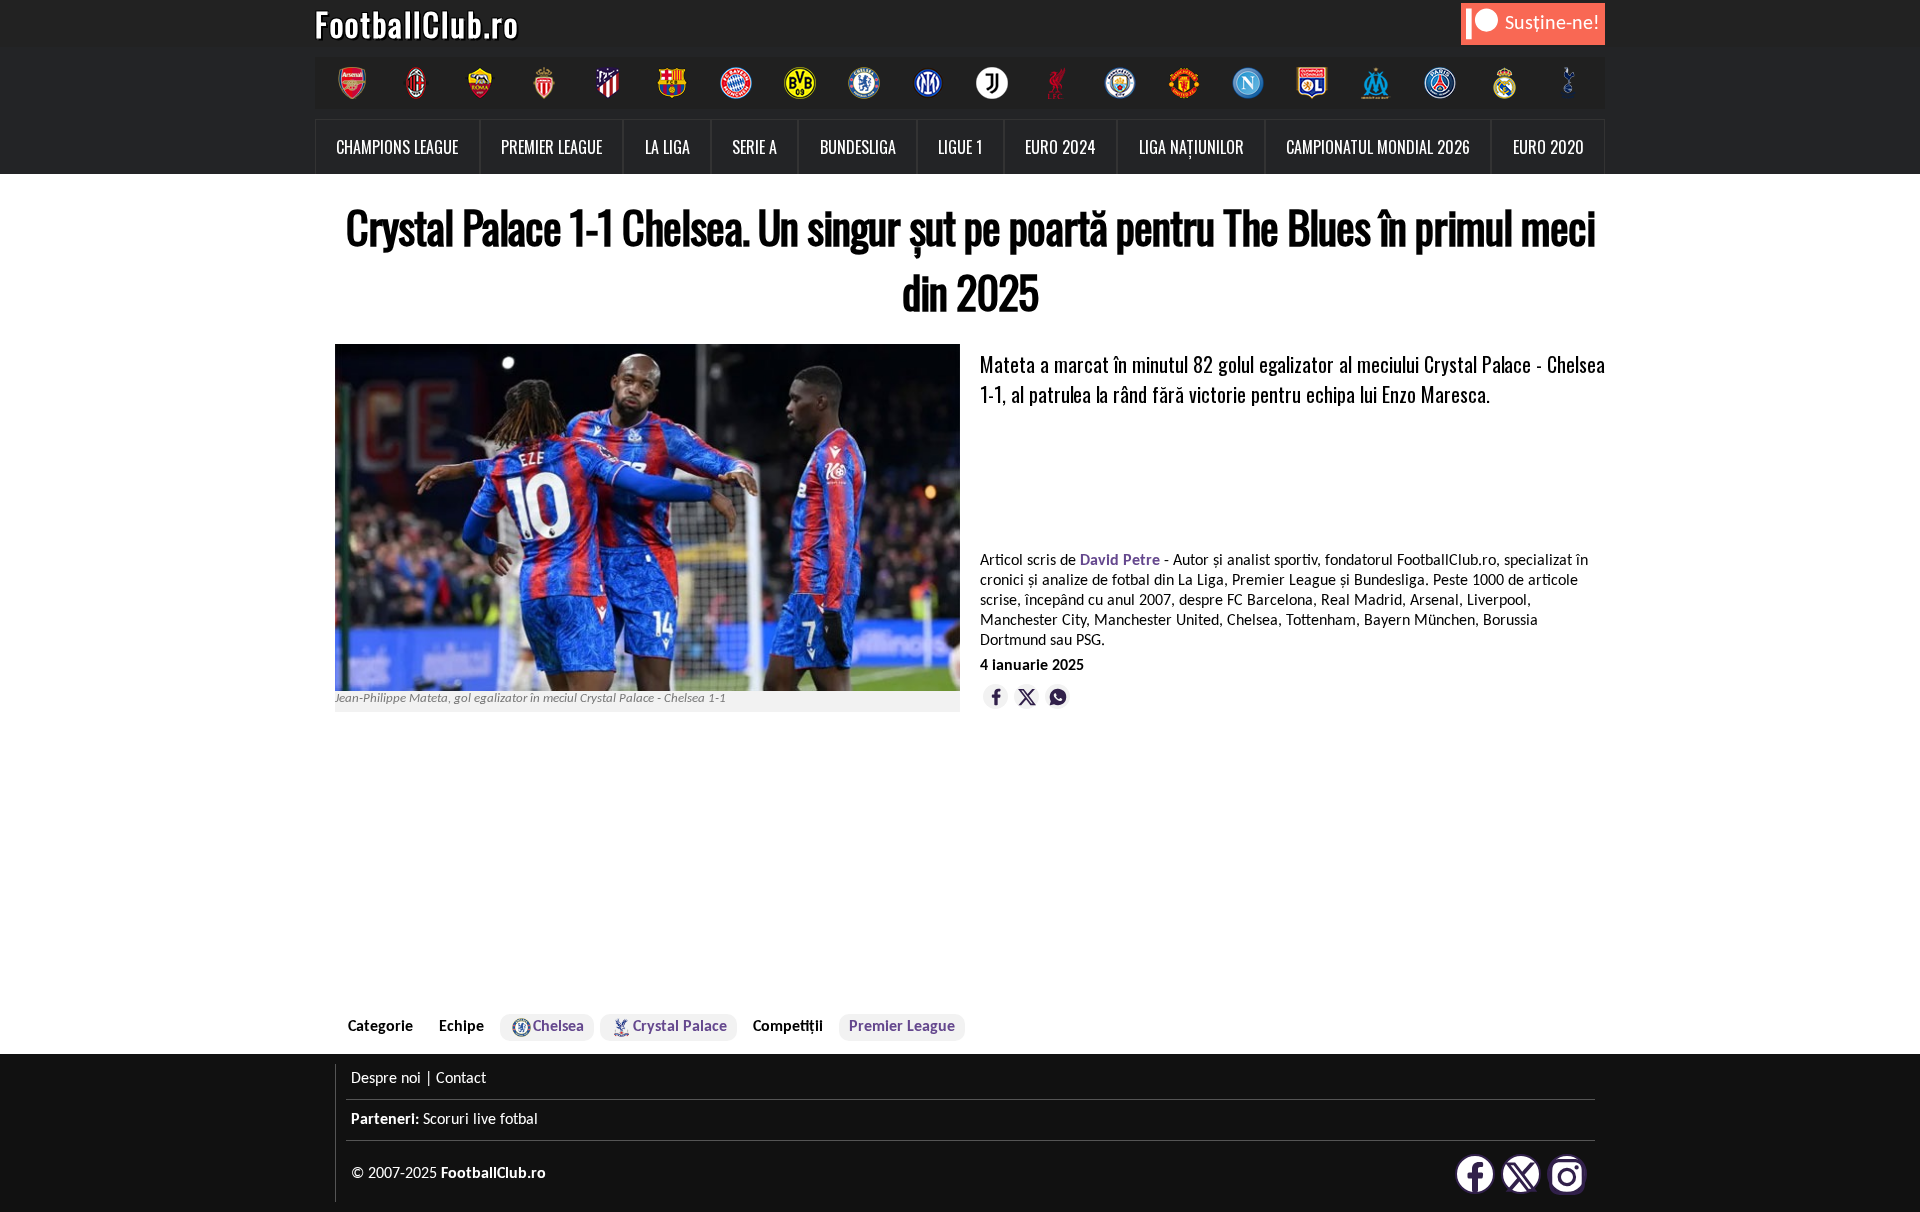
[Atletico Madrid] (608, 83)
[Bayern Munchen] (736, 83)
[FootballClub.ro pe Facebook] (1475, 1191)
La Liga (667, 147)
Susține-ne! (1552, 24)
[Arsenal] (352, 83)
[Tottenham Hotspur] (1568, 83)
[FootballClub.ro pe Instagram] (1567, 1191)
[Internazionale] (928, 83)
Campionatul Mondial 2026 (1378, 147)
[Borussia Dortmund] (800, 83)
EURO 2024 (1060, 147)
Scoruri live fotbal (480, 1120)
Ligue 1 (960, 147)
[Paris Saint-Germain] (1440, 83)
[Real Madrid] (1504, 83)
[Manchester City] (1120, 83)
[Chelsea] (864, 83)
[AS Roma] (480, 83)
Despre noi (386, 1079)
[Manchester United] (1184, 83)
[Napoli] (1248, 83)
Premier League (551, 147)
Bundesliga (858, 147)
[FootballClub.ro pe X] (1521, 1191)
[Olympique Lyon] (1312, 83)
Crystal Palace (680, 1027)
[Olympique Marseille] (1376, 83)
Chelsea (558, 1027)
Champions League (397, 147)
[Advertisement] (1295, 875)
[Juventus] (992, 83)
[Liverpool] (1056, 83)
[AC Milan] (416, 83)
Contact (461, 1079)
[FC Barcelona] (672, 83)
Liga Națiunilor (1191, 147)
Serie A (754, 147)
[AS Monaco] (544, 83)
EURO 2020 (1548, 147)
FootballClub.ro (417, 23)
